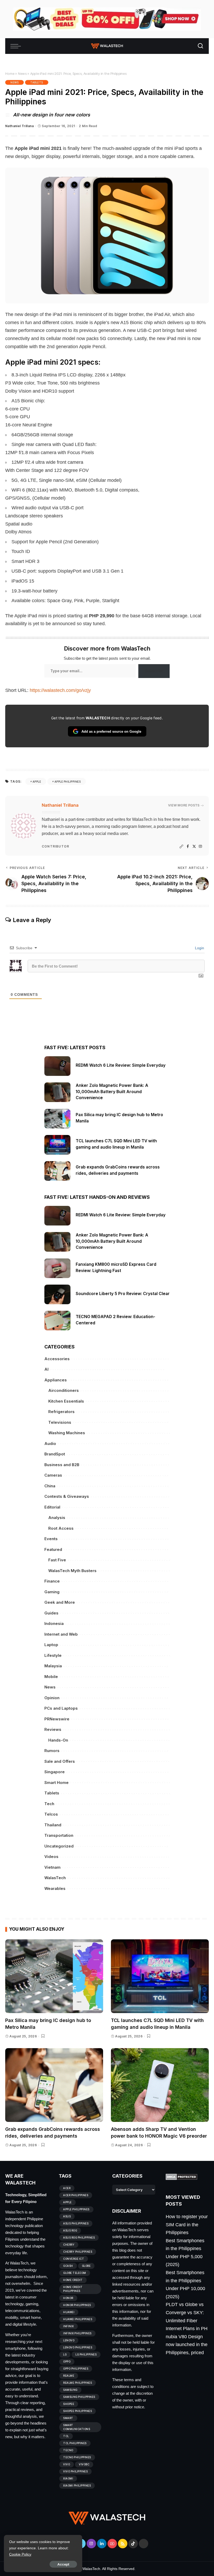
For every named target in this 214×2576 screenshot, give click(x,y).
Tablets (37, 82)
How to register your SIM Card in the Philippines (187, 2225)
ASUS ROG (70, 2230)
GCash (68, 2266)
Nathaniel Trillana (19, 126)
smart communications (77, 2427)
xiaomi (68, 2478)
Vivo (67, 2464)
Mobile (51, 1677)
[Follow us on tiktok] (133, 2544)
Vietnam (52, 1867)
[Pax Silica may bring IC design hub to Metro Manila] (57, 1119)
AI (46, 1369)
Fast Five (57, 1560)
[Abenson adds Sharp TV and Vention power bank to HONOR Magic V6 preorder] (160, 2085)
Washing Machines (67, 1433)
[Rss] (123, 2544)
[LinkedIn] (102, 2544)
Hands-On (58, 1740)
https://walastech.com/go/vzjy (60, 690)
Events (51, 1539)
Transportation (59, 1835)
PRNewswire (57, 1719)
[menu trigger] (17, 46)
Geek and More (60, 1602)
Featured (53, 1549)
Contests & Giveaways (67, 1496)
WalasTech (55, 1878)
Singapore (55, 1772)
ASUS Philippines (76, 2223)
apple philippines (68, 782)
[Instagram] (200, 847)
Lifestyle (53, 1655)
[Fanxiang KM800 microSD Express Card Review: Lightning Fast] (57, 1268)
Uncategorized (59, 1846)
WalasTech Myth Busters (72, 1571)
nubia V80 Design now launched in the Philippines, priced (187, 2345)
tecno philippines (77, 2457)
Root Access (61, 1528)
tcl (66, 2436)
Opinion (52, 1698)
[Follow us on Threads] (144, 2544)
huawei (69, 2312)
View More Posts (184, 805)
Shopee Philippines (78, 2411)
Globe (86, 2266)
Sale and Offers (60, 1761)
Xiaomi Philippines (77, 2485)
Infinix (69, 2326)
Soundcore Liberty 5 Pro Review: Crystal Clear (123, 1294)
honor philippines (77, 2305)
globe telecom (75, 2273)
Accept (63, 2564)
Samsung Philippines (79, 2397)
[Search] (200, 46)
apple (37, 782)
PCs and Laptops (61, 1708)
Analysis (57, 1518)
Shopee (69, 2404)
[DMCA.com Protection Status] (182, 2177)
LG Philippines (86, 2354)
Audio (50, 1444)
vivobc (84, 2464)
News (22, 74)
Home (10, 74)
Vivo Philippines (75, 2471)
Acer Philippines (76, 2195)
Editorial (52, 1507)
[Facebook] (188, 847)
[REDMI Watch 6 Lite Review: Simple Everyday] (57, 1066)
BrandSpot (55, 1454)
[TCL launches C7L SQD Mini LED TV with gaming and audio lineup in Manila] (57, 1145)
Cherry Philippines (78, 2252)
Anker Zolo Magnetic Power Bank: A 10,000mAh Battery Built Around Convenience (112, 1092)
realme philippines (78, 2383)
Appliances (56, 1380)
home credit (73, 2280)
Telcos (51, 1814)
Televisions (60, 1422)
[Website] (181, 847)
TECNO (68, 2450)
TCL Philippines (75, 2443)
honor (68, 2298)
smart (68, 2418)
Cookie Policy (20, 2554)
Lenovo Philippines (78, 2347)
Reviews (53, 1729)
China (50, 1486)
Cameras (53, 1475)
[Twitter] (194, 847)
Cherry (69, 2245)
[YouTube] (112, 2544)
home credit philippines (73, 2289)
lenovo (69, 2340)
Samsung (70, 2390)
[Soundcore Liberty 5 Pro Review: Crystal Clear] (57, 1294)
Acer (67, 2188)
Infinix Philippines (77, 2333)
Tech (49, 1804)
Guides (51, 1613)
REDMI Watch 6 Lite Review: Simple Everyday (121, 1065)
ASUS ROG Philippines (79, 2238)
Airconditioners (64, 1390)
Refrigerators (61, 1412)
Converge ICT (74, 2259)
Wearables (55, 1888)
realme (69, 2376)
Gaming (52, 1592)
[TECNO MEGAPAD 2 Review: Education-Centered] (57, 1321)
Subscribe (154, 671)
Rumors (52, 1751)
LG (65, 2354)
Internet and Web (61, 1634)
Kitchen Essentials (66, 1401)
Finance (52, 1581)
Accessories (57, 1359)
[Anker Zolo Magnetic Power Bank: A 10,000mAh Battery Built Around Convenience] (57, 1092)
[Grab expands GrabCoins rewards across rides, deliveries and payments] (57, 1171)
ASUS (67, 2216)
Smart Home (57, 1783)
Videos (51, 1857)
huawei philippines (78, 2319)
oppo (67, 2362)
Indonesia (54, 1623)
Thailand (53, 1825)
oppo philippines (76, 2369)
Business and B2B (62, 1465)
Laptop (51, 1645)
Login (199, 948)
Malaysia (53, 1666)
